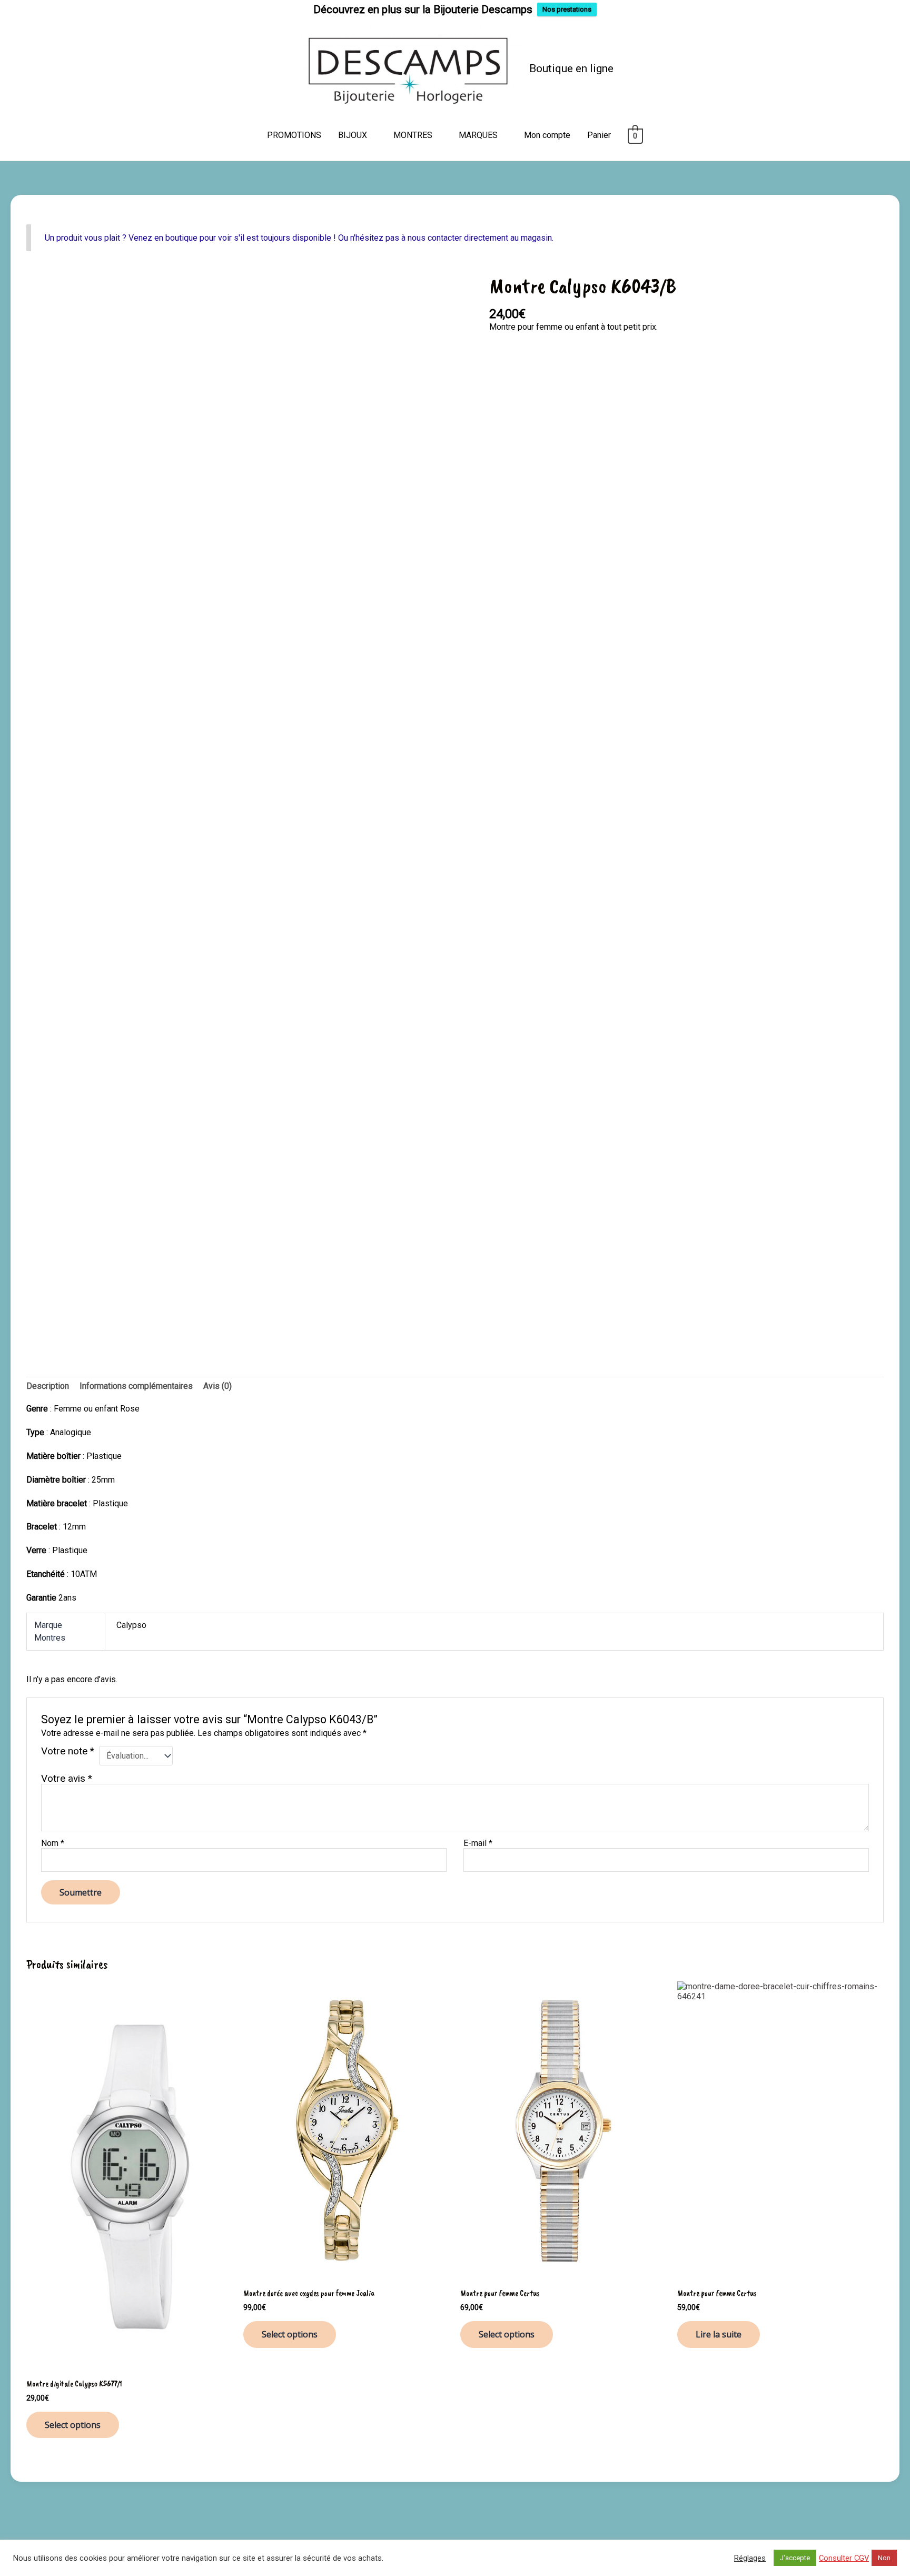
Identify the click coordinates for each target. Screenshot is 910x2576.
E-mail (478, 1843)
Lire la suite (719, 2334)
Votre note (68, 1751)
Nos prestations (567, 9)
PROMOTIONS (294, 135)
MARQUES (478, 135)
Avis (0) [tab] (217, 1386)
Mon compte (547, 135)
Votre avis (67, 1778)
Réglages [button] (750, 2558)
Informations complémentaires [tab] (136, 1386)
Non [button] (884, 2558)
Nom (53, 1843)
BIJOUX (353, 135)
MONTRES (413, 135)
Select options (73, 2425)
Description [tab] (48, 1386)
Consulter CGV (844, 2558)
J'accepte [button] (795, 2558)
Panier (599, 135)
